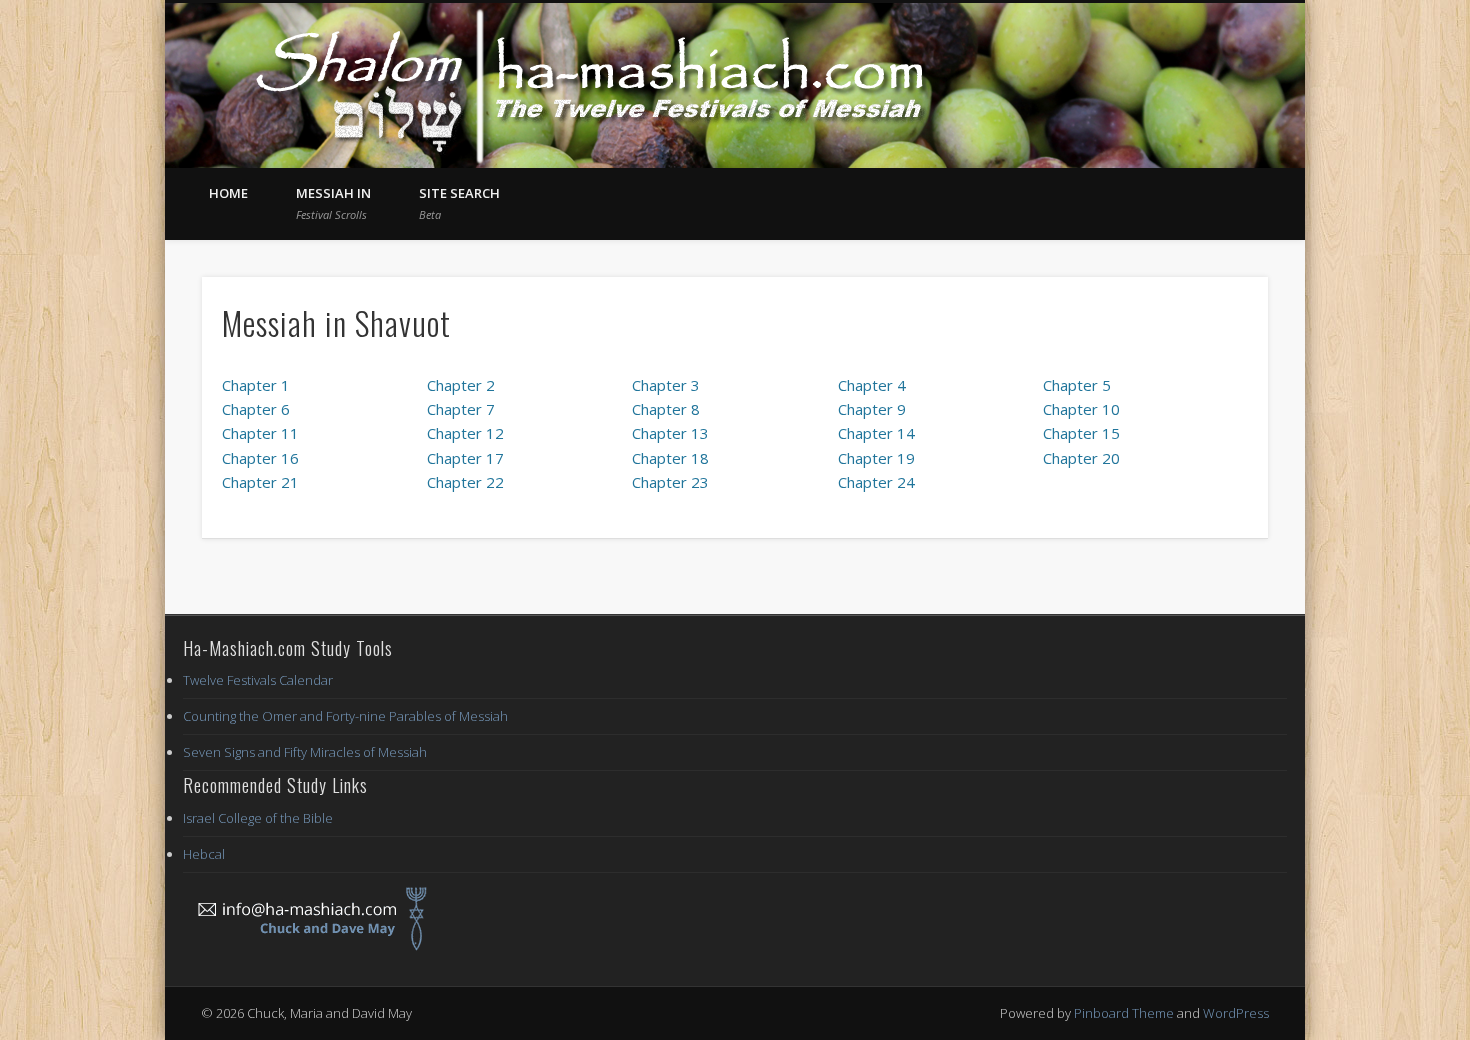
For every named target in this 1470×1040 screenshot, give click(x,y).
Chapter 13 (670, 433)
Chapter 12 (465, 433)
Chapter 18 (670, 458)
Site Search (459, 203)
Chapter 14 (876, 433)
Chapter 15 (1081, 433)
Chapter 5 (1077, 385)
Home (228, 193)
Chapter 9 (872, 409)
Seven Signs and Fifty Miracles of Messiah (305, 752)
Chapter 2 (461, 385)
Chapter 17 (465, 458)
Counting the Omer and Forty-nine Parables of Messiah (345, 716)
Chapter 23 (670, 482)
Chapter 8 (666, 409)
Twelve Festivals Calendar (258, 680)
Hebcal (204, 854)
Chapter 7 (461, 409)
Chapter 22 (465, 482)
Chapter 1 (256, 385)
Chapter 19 (876, 458)
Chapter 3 (666, 385)
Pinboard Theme (1124, 1013)
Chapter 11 (260, 433)
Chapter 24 (876, 482)
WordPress (1236, 1013)
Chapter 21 (260, 482)
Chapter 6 (256, 409)
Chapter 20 (1081, 458)
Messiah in (333, 203)
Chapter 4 (872, 385)
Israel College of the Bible (258, 818)
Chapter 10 (1081, 409)
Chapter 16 (260, 458)
